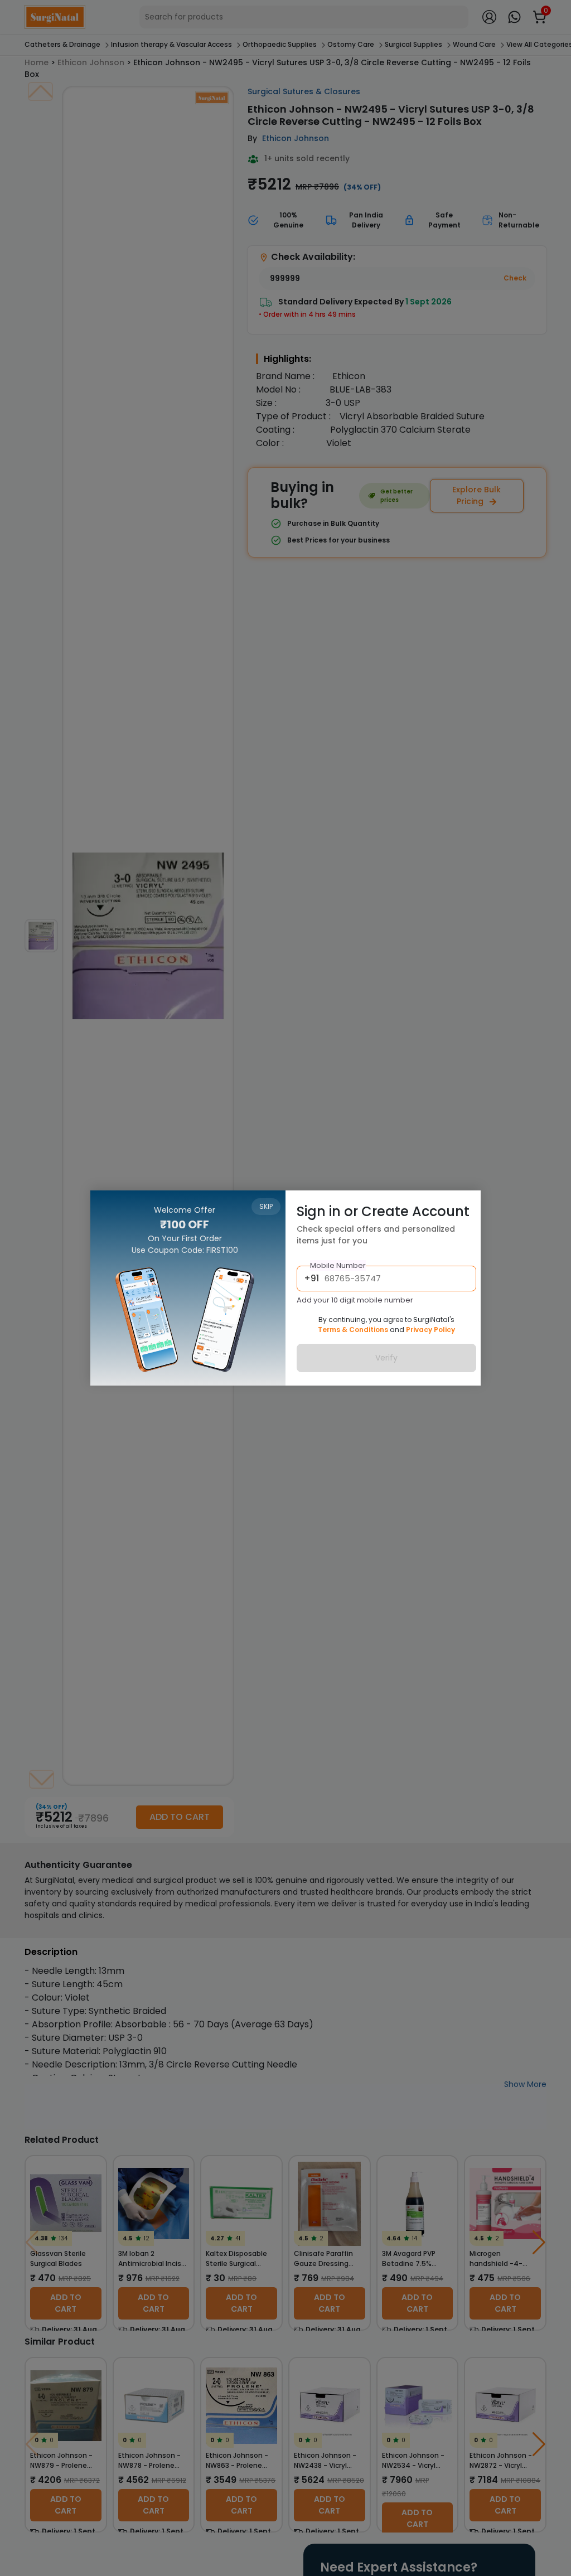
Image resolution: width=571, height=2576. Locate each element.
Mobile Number (338, 1265)
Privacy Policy (430, 1330)
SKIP (266, 1206)
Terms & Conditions (353, 1330)
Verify (386, 1358)
